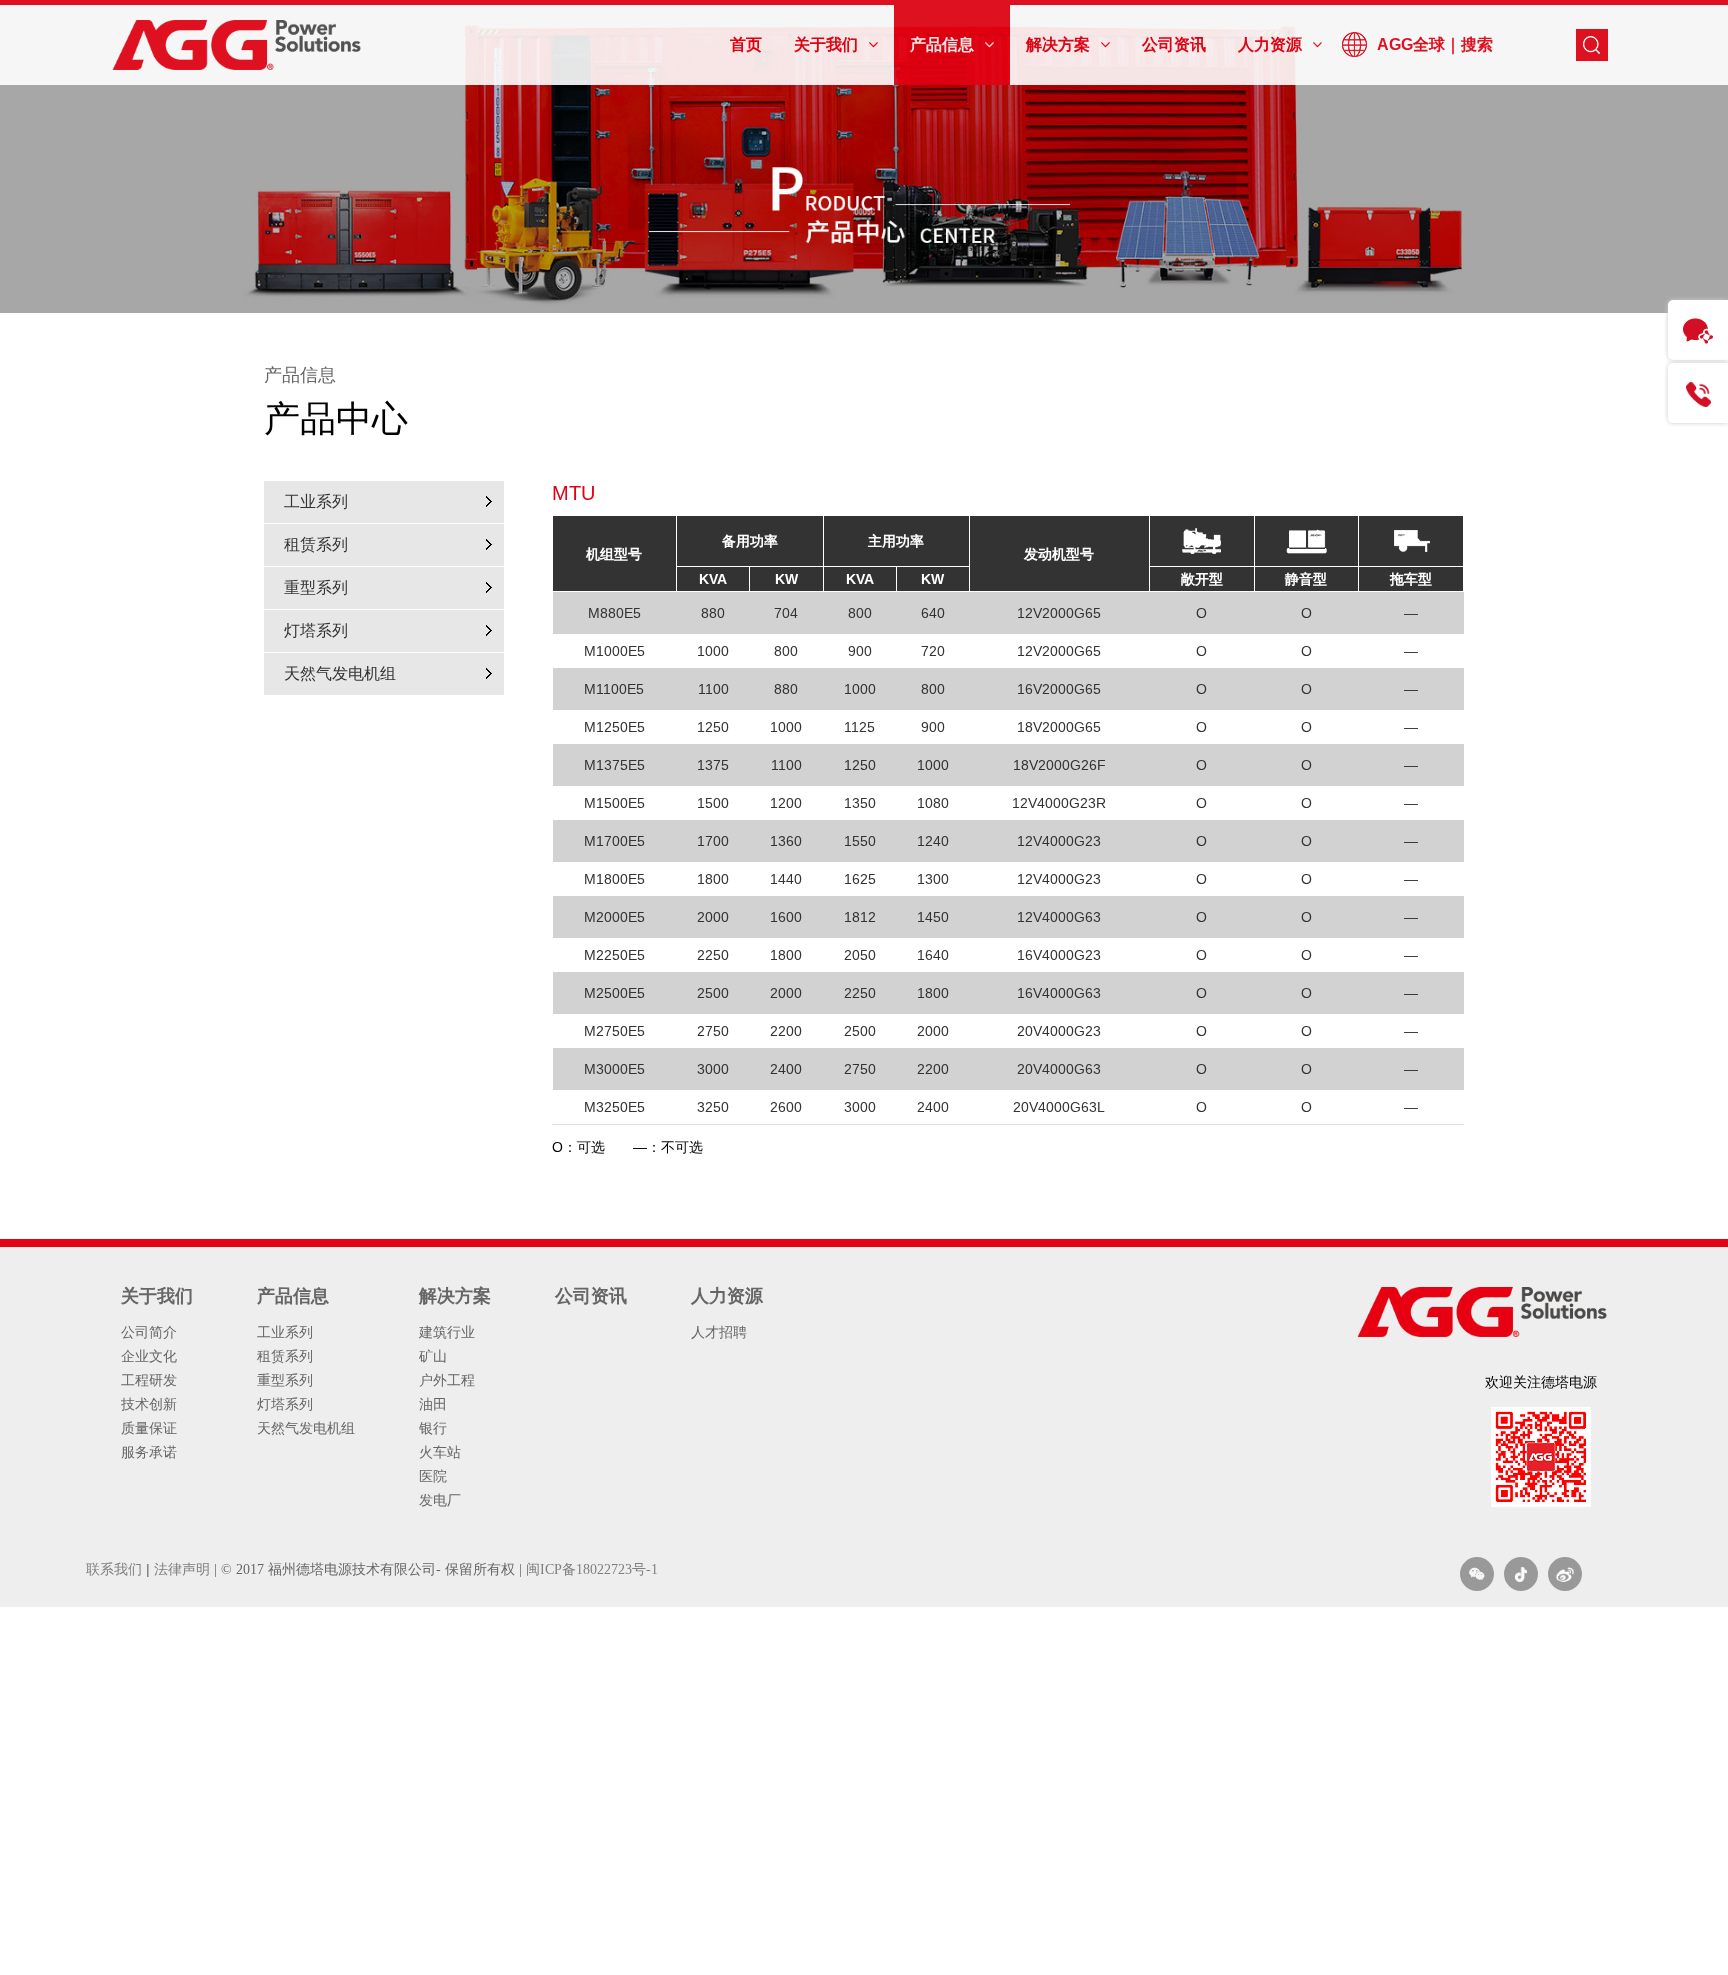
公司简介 (149, 1332)
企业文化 (149, 1356)
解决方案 (455, 1296)
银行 (433, 1428)
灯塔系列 (316, 630)
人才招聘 (719, 1332)
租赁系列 (316, 544)
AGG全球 (1411, 44)
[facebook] (1565, 1574)
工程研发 (149, 1380)
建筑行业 (447, 1332)
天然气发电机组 (340, 673)
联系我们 (114, 1569)
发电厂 (440, 1500)
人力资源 (727, 1296)
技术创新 (149, 1404)
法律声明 (182, 1569)
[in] (1521, 1574)
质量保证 (149, 1428)
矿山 (433, 1356)
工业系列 (316, 501)
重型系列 (316, 587)
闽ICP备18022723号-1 (592, 1569)
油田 (433, 1404)
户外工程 (447, 1380)
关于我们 (157, 1296)
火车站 (440, 1452)
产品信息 (293, 1296)
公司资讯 (591, 1296)
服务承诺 (149, 1452)
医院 (433, 1476)
